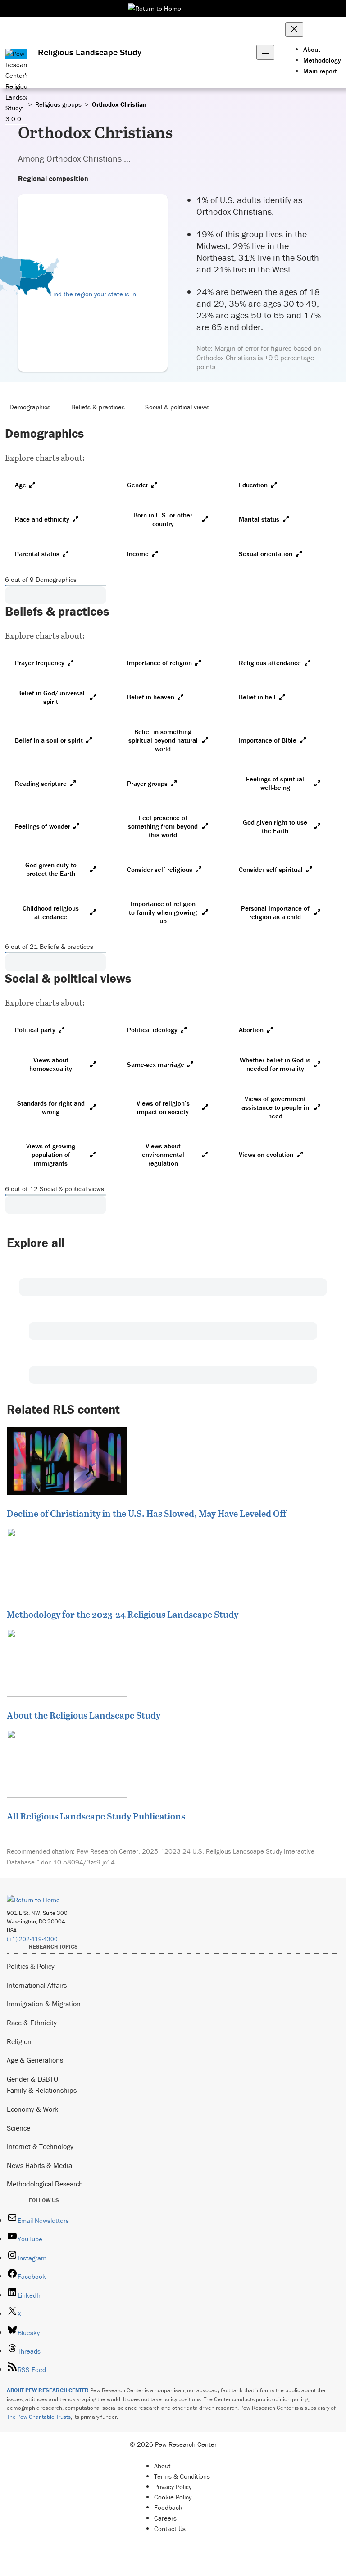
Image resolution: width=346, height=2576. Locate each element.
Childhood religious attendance (51, 912)
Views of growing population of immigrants (51, 1154)
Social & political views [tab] (177, 407)
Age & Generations (35, 2060)
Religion (19, 2041)
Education (253, 485)
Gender (138, 485)
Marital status (259, 519)
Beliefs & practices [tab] (98, 407)
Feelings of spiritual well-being (275, 783)
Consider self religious (160, 869)
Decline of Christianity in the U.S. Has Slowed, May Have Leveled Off (146, 1513)
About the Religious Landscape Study (84, 1715)
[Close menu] (294, 29)
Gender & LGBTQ (32, 2079)
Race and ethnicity (42, 519)
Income (138, 554)
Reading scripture (41, 783)
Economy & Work (32, 2109)
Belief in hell (257, 697)
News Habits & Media (39, 2165)
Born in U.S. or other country (163, 519)
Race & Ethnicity (32, 2023)
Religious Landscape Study (90, 52)
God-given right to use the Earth (275, 826)
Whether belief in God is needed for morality (275, 1064)
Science (18, 2128)
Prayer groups (147, 783)
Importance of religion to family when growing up (163, 912)
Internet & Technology (40, 2146)
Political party (35, 1030)
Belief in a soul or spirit (49, 740)
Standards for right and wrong (51, 1107)
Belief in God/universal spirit (51, 697)
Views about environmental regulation (163, 1154)
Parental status (37, 554)
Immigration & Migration (44, 2004)
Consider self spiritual (271, 869)
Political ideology (152, 1030)
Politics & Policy (31, 1966)
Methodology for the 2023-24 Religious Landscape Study (123, 1614)
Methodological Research (45, 2184)
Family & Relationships (42, 2090)
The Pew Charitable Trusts (39, 2417)
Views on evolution (266, 1154)
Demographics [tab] (30, 407)
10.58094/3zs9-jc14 (84, 1862)
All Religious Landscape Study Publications (96, 1816)
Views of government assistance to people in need (275, 1107)
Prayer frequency (40, 663)
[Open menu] (265, 52)
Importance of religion (159, 663)
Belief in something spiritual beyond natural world (163, 740)
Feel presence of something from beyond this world (163, 826)
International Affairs (37, 1985)
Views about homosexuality (51, 1064)
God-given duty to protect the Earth (51, 869)
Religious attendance (270, 663)
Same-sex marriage (156, 1064)
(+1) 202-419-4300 (32, 1939)
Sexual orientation (266, 554)
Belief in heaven (151, 697)
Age (20, 485)
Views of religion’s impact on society (163, 1107)
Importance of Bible (268, 740)
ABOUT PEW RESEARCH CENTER (48, 2390)
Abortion (251, 1030)
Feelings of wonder (43, 826)
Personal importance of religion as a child (275, 912)
